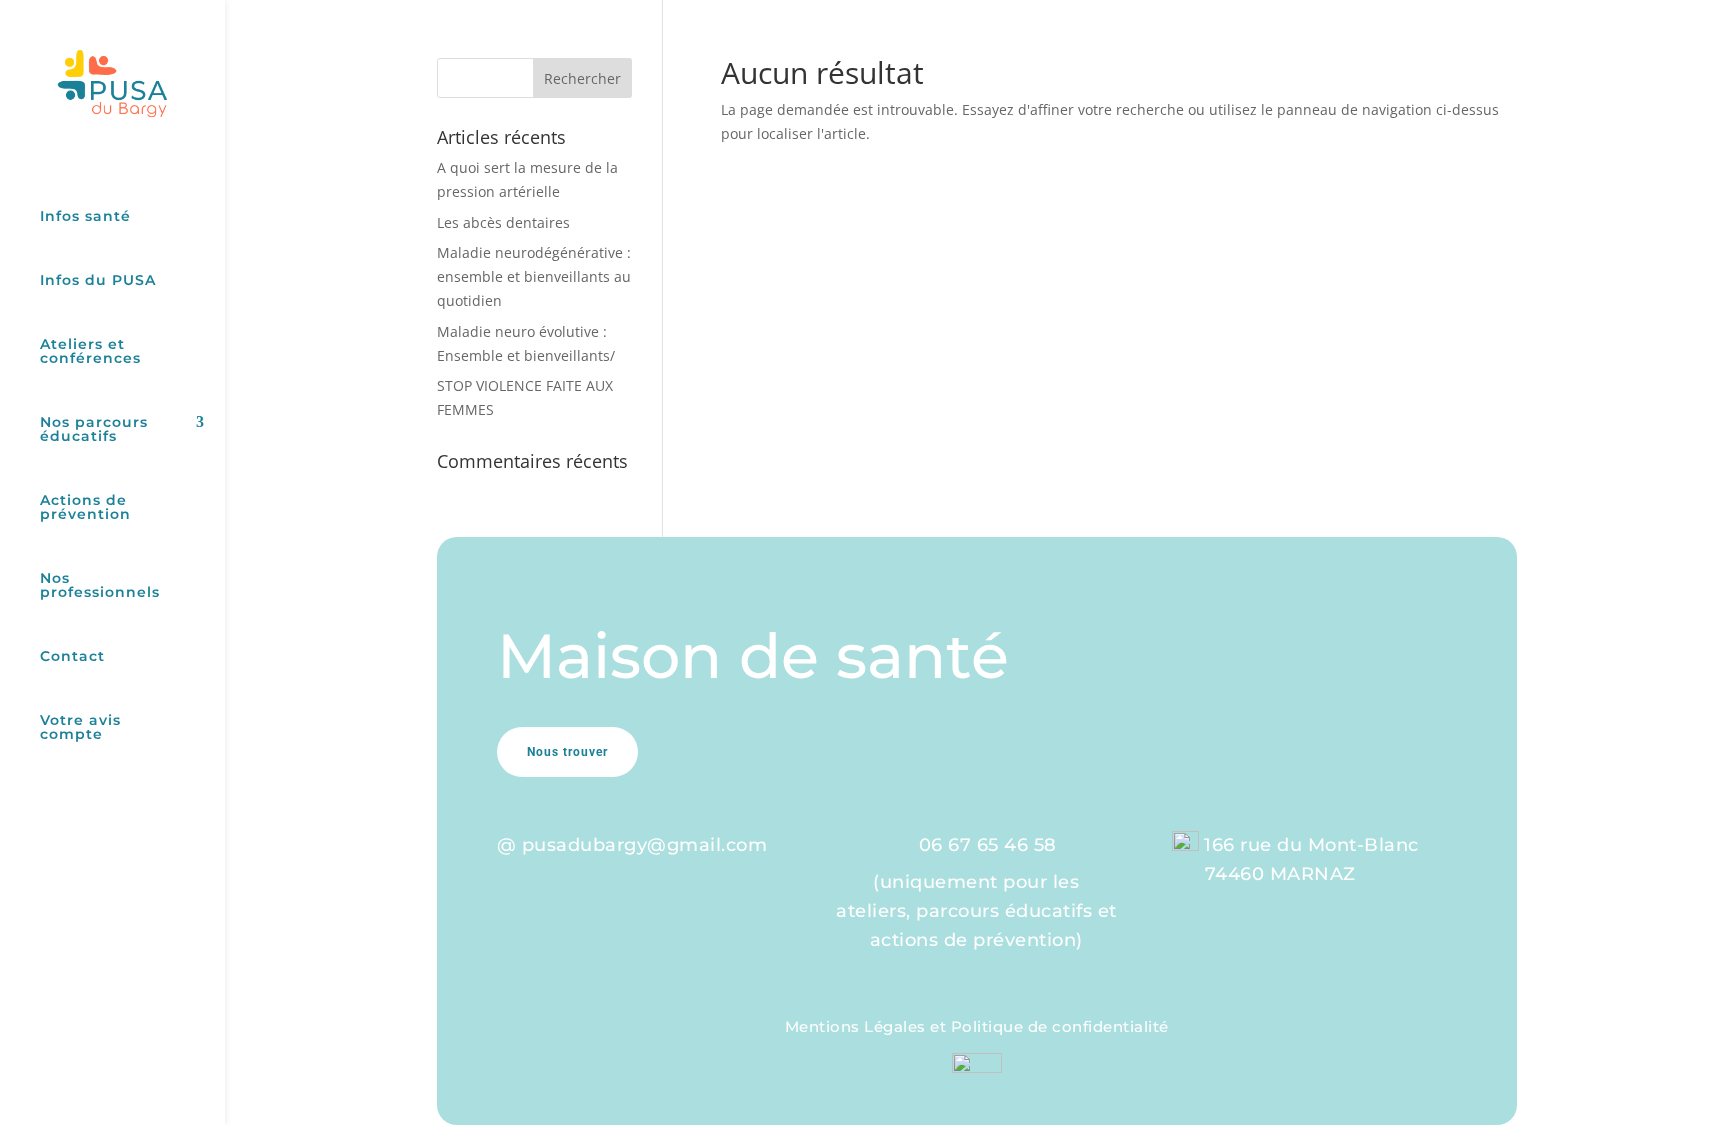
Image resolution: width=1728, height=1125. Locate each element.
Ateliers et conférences (90, 352)
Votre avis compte (80, 728)
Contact (72, 657)
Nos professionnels (100, 586)
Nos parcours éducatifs (94, 430)
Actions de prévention (85, 508)
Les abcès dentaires (503, 222)
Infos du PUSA (98, 281)
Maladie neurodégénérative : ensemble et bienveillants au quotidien (534, 276)
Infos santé (85, 217)
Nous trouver (567, 752)
